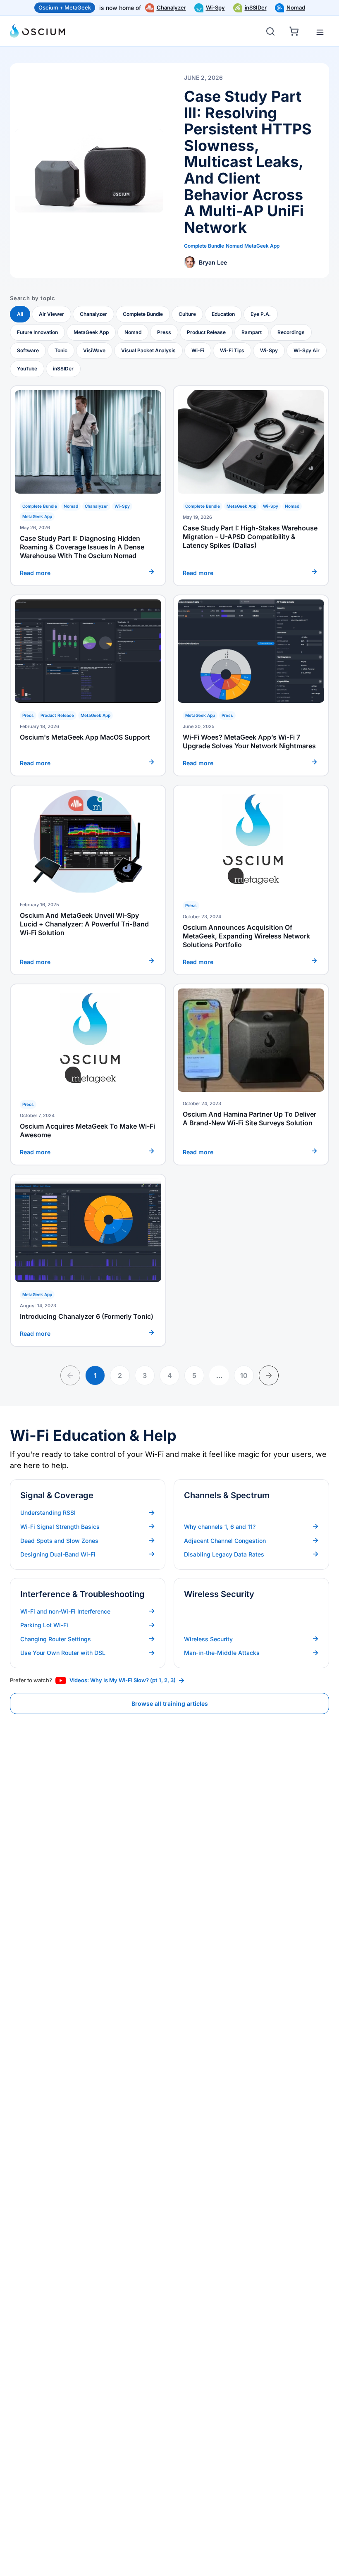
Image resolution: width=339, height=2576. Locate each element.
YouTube (27, 369)
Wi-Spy (215, 7)
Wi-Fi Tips (232, 350)
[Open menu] (320, 32)
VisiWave (94, 350)
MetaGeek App (91, 332)
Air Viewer (51, 314)
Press (164, 332)
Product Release (206, 332)
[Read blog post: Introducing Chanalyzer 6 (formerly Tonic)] (88, 1260)
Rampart (252, 332)
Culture (187, 314)
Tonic (61, 350)
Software (28, 350)
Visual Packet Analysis (148, 350)
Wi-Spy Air (307, 350)
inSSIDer (256, 7)
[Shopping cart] (295, 30)
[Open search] (270, 31)
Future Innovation (37, 332)
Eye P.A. (261, 314)
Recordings (291, 332)
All (20, 314)
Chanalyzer (171, 7)
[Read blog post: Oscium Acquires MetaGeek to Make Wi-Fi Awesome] (88, 1074)
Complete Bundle (143, 314)
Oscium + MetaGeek (65, 7)
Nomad (296, 7)
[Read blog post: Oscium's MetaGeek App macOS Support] (88, 685)
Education (223, 314)
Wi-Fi (198, 350)
